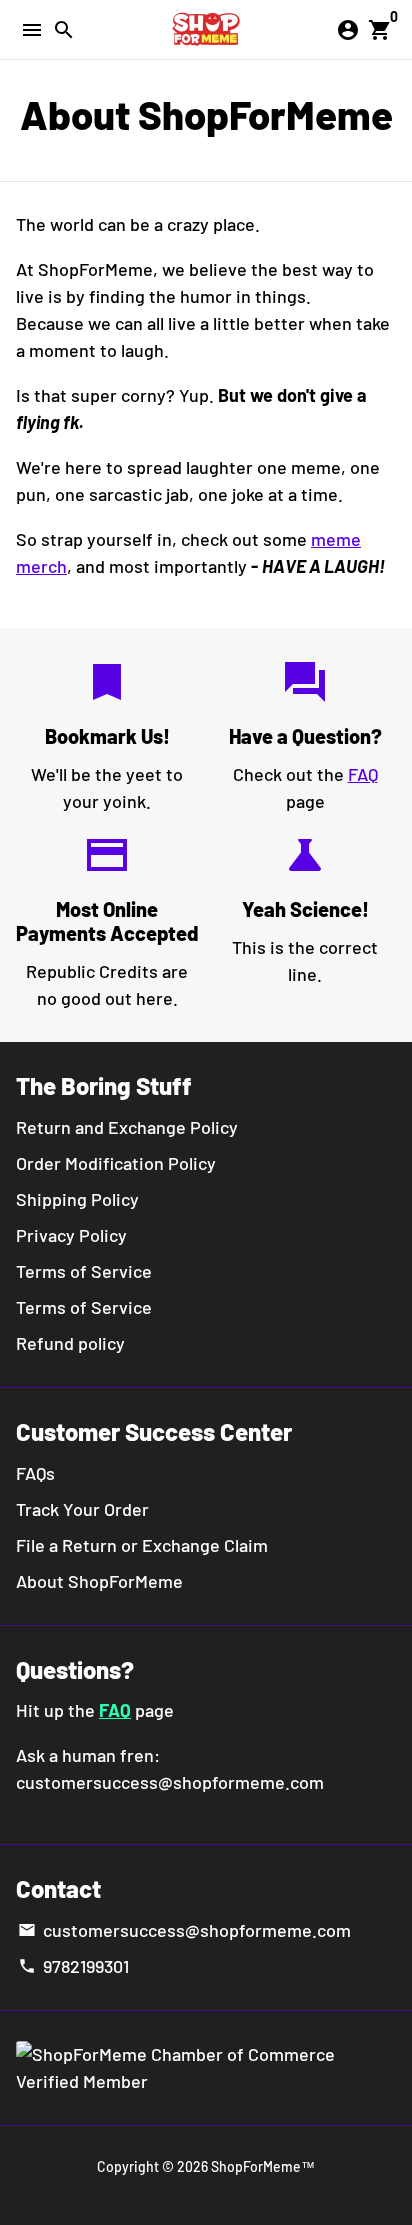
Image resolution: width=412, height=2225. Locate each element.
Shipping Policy (77, 1199)
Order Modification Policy (116, 1163)
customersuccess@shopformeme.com (184, 1930)
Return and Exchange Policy (127, 1127)
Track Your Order (82, 1509)
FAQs (35, 1473)
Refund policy (70, 1343)
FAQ (363, 774)
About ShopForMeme (99, 1581)
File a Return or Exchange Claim (142, 1545)
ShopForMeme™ (263, 2166)
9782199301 (73, 1966)
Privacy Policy (71, 1235)
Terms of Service (84, 1271)
